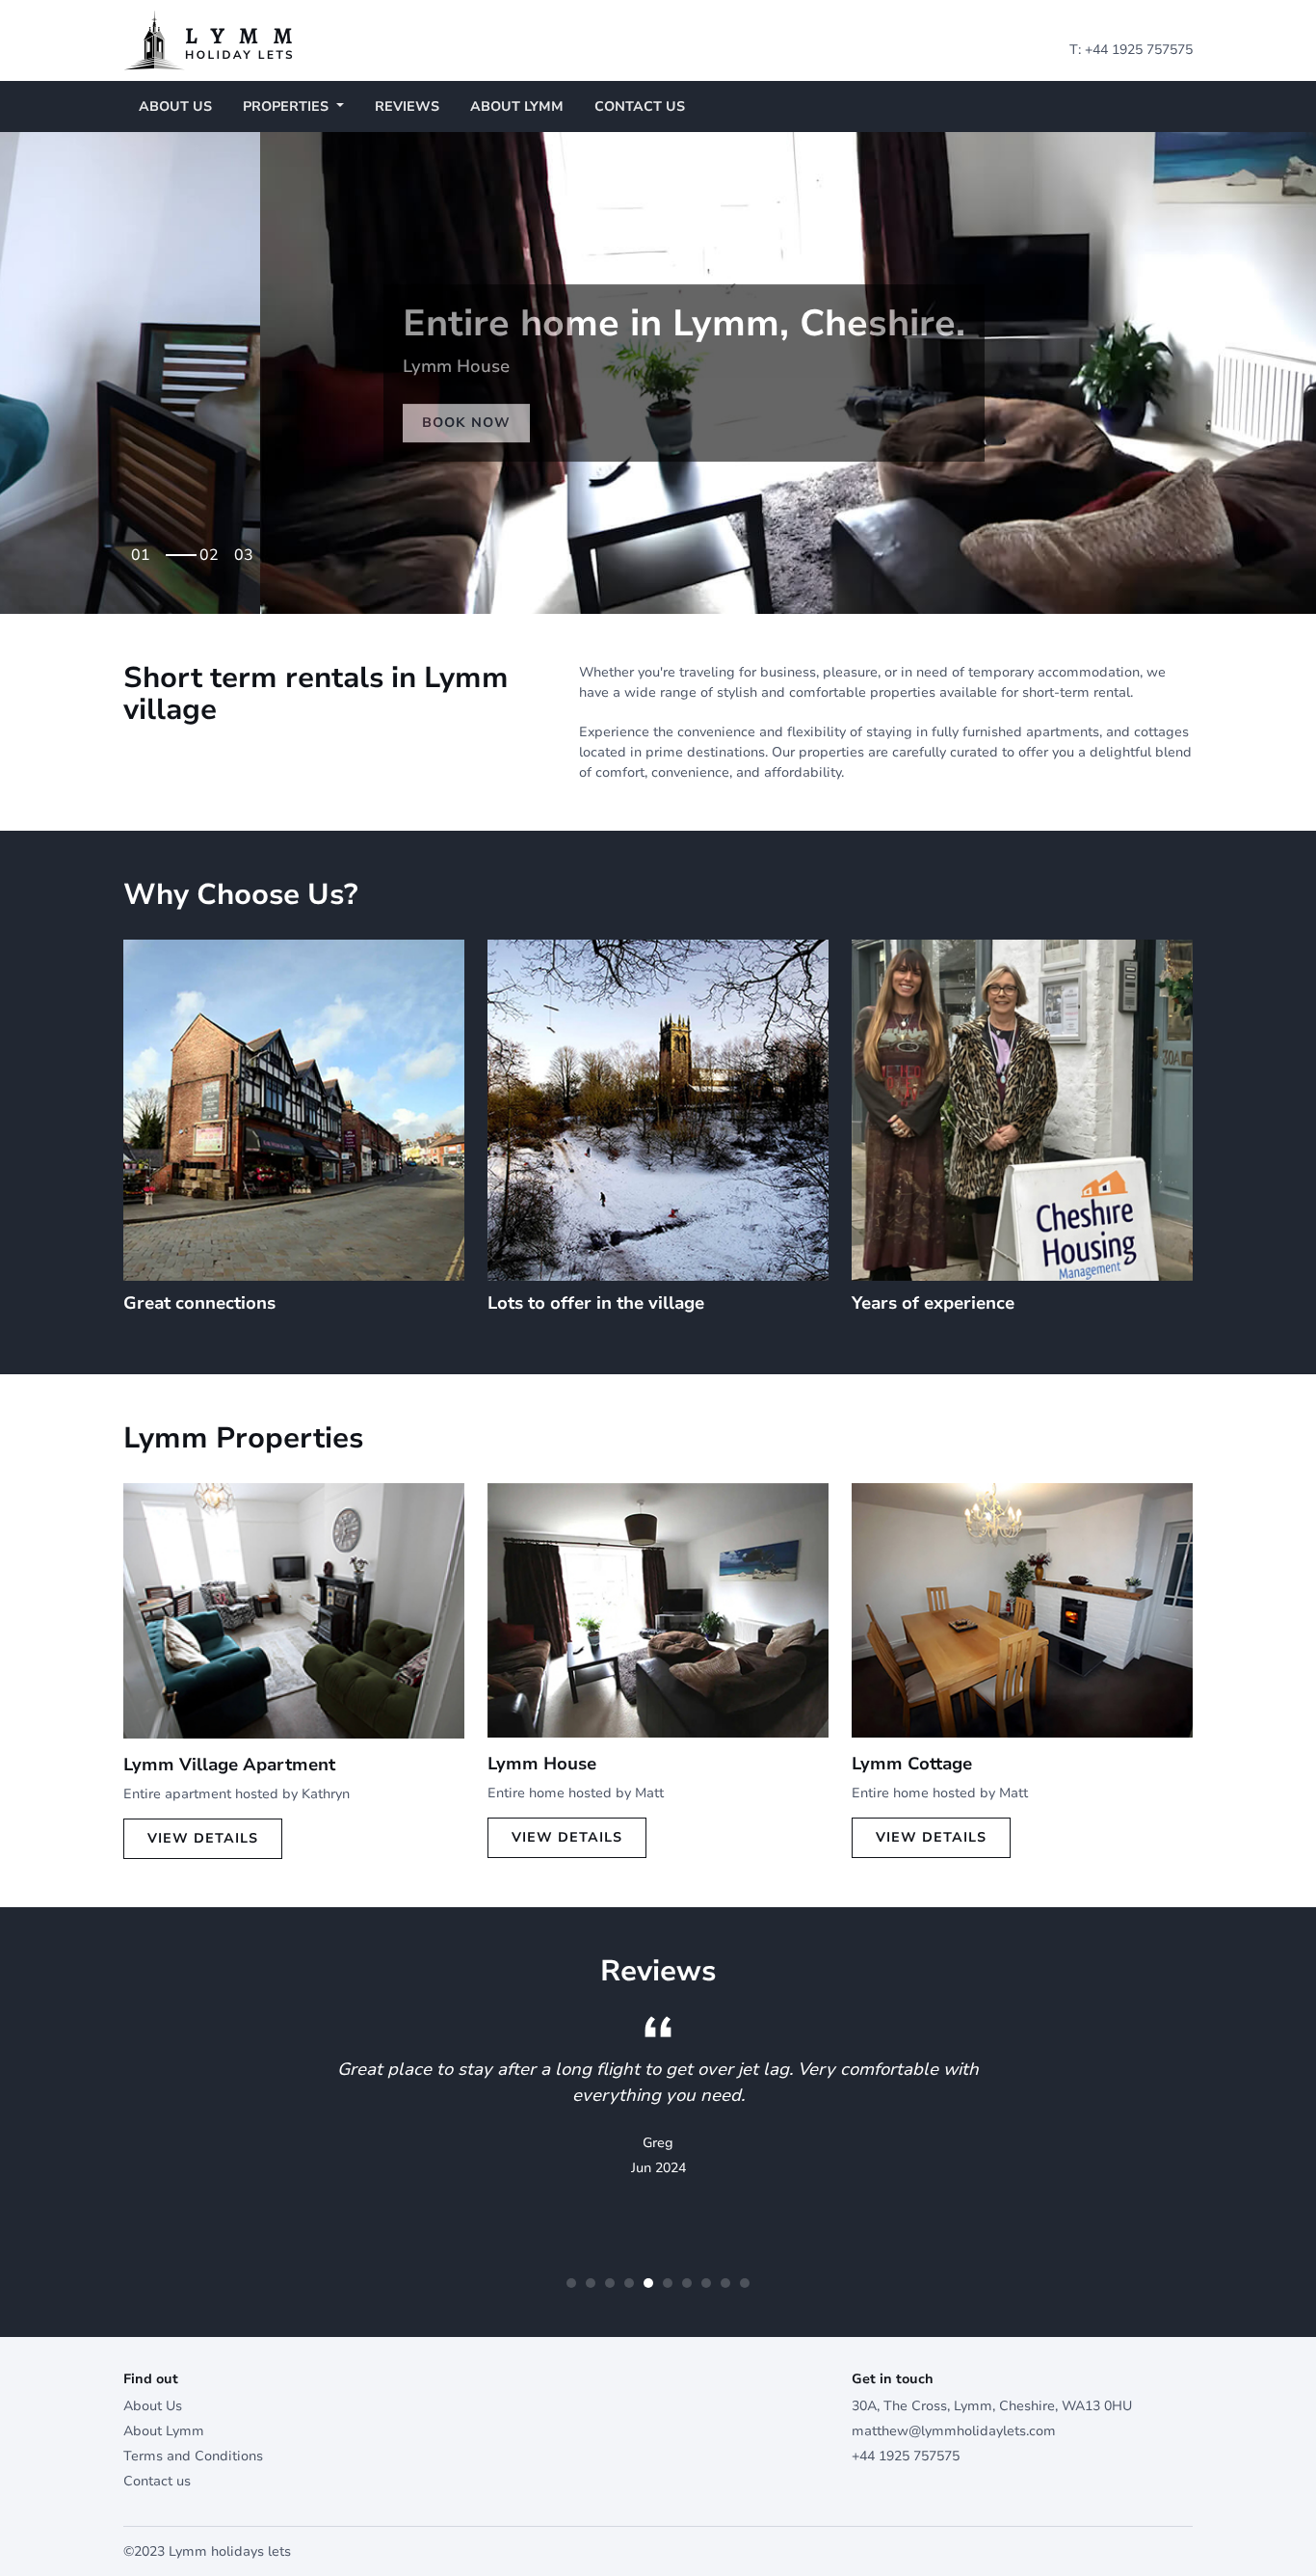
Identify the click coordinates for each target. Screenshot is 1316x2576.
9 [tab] (725, 2283)
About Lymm (517, 106)
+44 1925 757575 (1139, 50)
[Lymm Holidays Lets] (208, 39)
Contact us (640, 106)
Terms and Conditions (193, 2456)
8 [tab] (706, 2283)
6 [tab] (668, 2283)
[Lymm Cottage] (1022, 1609)
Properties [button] (288, 106)
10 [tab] (745, 2283)
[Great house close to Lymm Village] (658, 1609)
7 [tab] (687, 2283)
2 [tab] (214, 549)
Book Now (206, 423)
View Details (203, 1838)
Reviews (407, 106)
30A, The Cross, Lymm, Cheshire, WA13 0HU (992, 2406)
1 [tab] (145, 549)
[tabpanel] (658, 373)
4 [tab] (629, 2283)
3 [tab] (249, 549)
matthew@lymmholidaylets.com (954, 2431)
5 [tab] (648, 2283)
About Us (175, 106)
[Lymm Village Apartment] (294, 1610)
